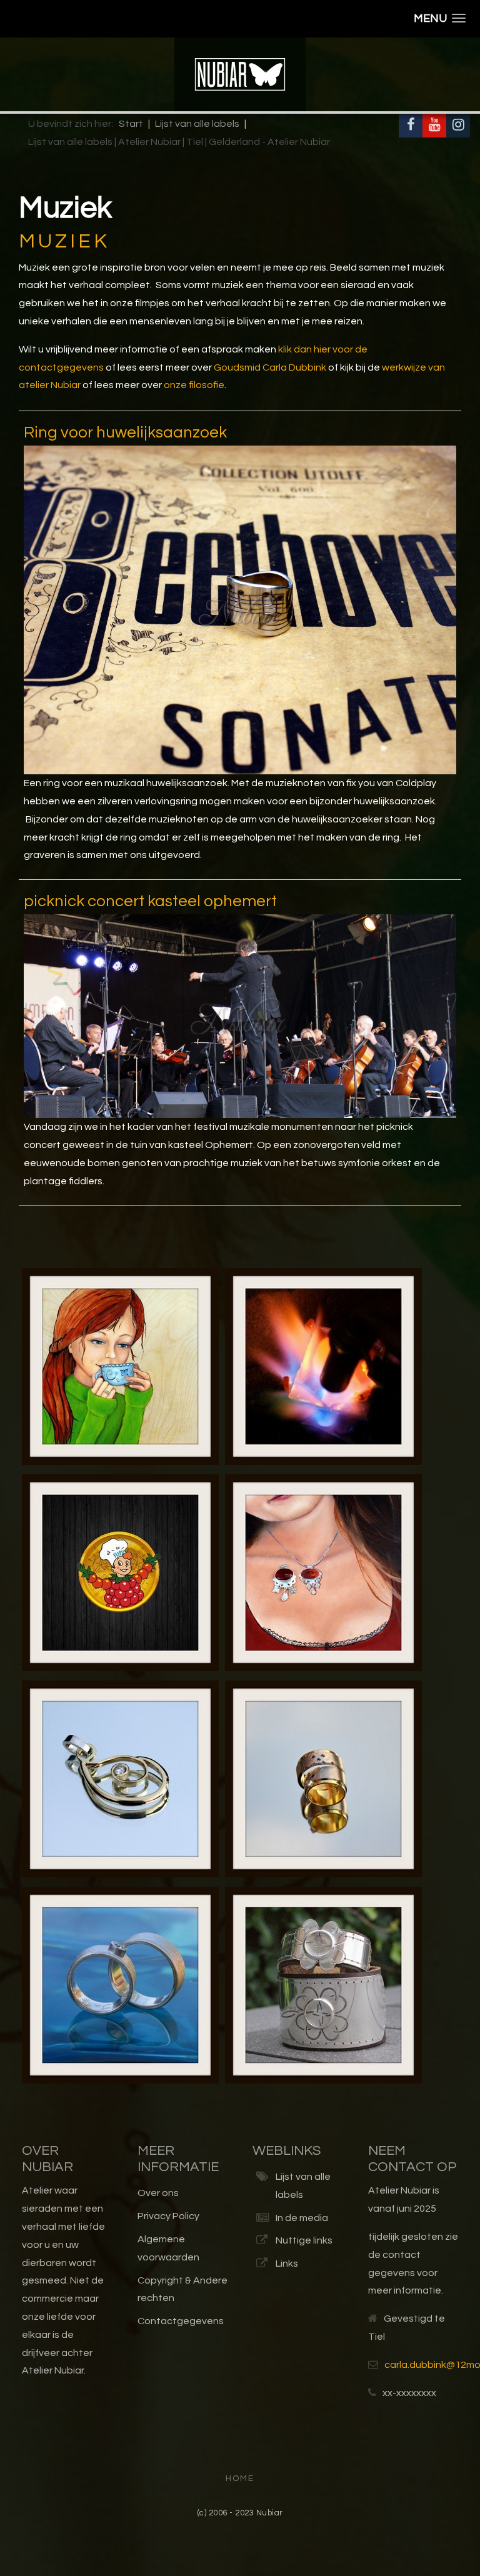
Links (287, 2264)
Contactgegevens (181, 2321)
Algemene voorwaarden (168, 2248)
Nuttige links (304, 2240)
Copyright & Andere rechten (182, 2289)
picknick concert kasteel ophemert (150, 901)
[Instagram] (458, 126)
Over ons (158, 2193)
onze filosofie (194, 385)
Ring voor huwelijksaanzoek (125, 432)
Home (240, 2479)
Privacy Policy (168, 2216)
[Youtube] (434, 126)
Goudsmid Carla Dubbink (270, 367)
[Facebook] (411, 126)
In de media (302, 2218)
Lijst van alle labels (303, 2186)
